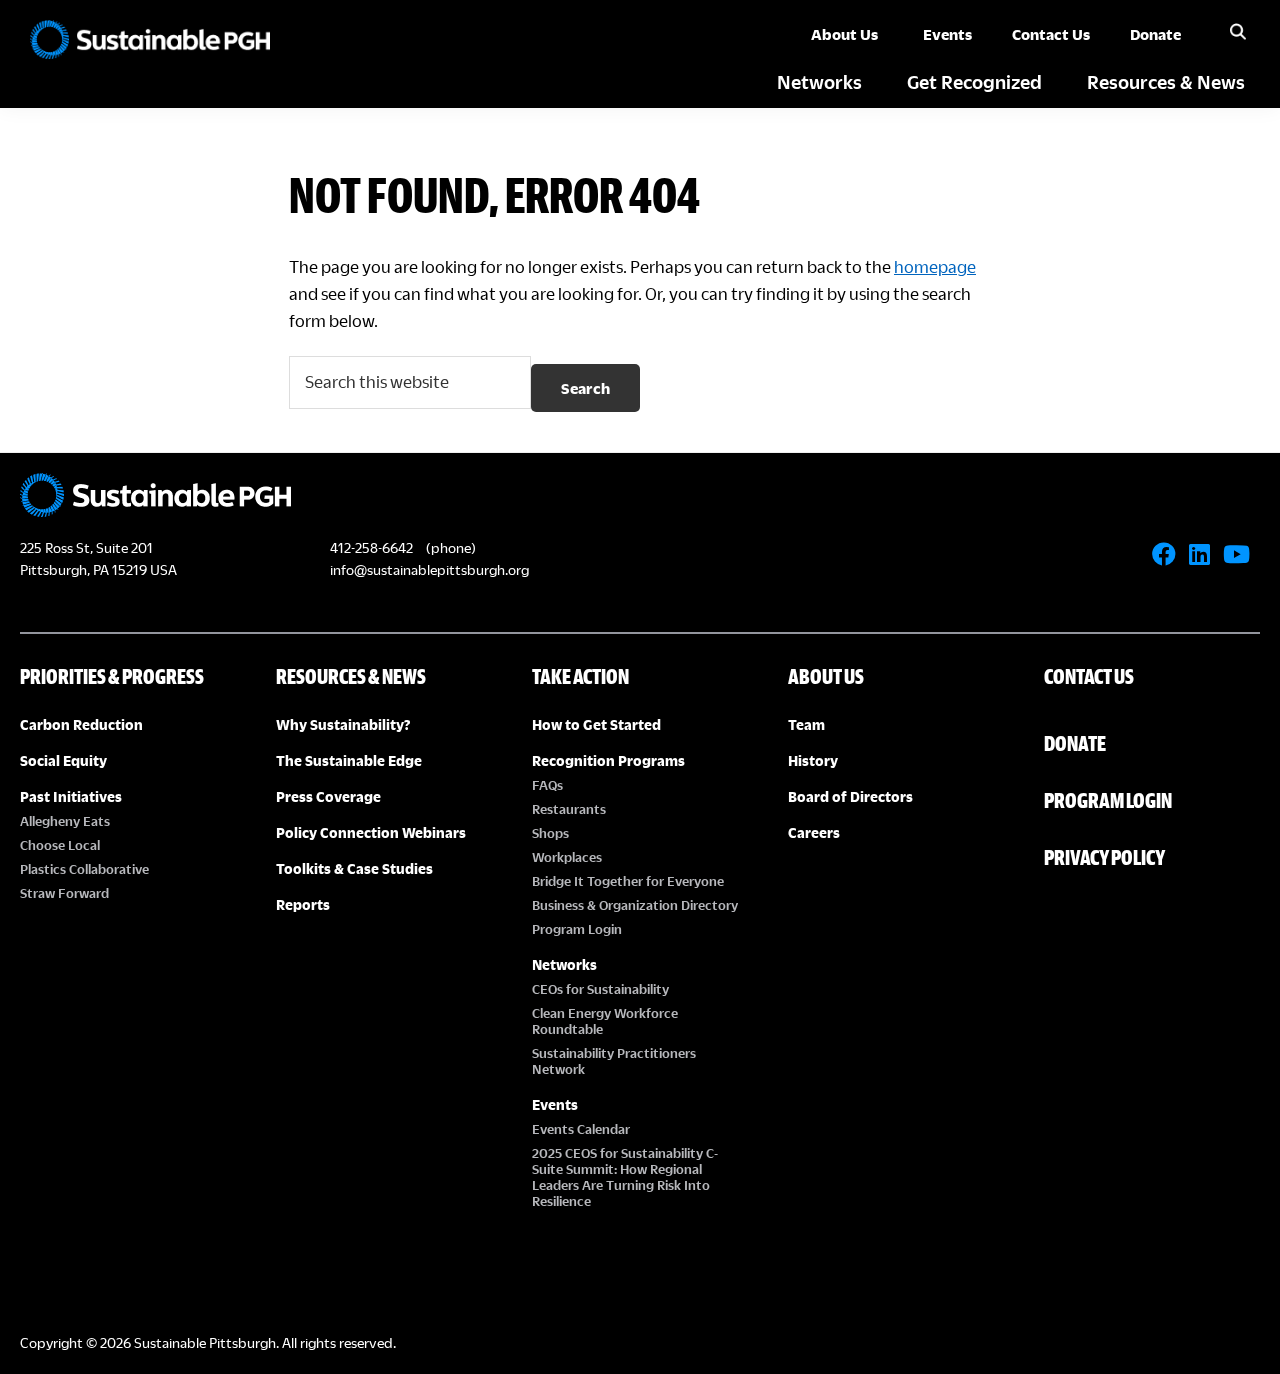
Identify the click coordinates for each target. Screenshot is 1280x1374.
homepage (935, 266)
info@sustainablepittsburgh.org (429, 569)
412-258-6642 (371, 547)
